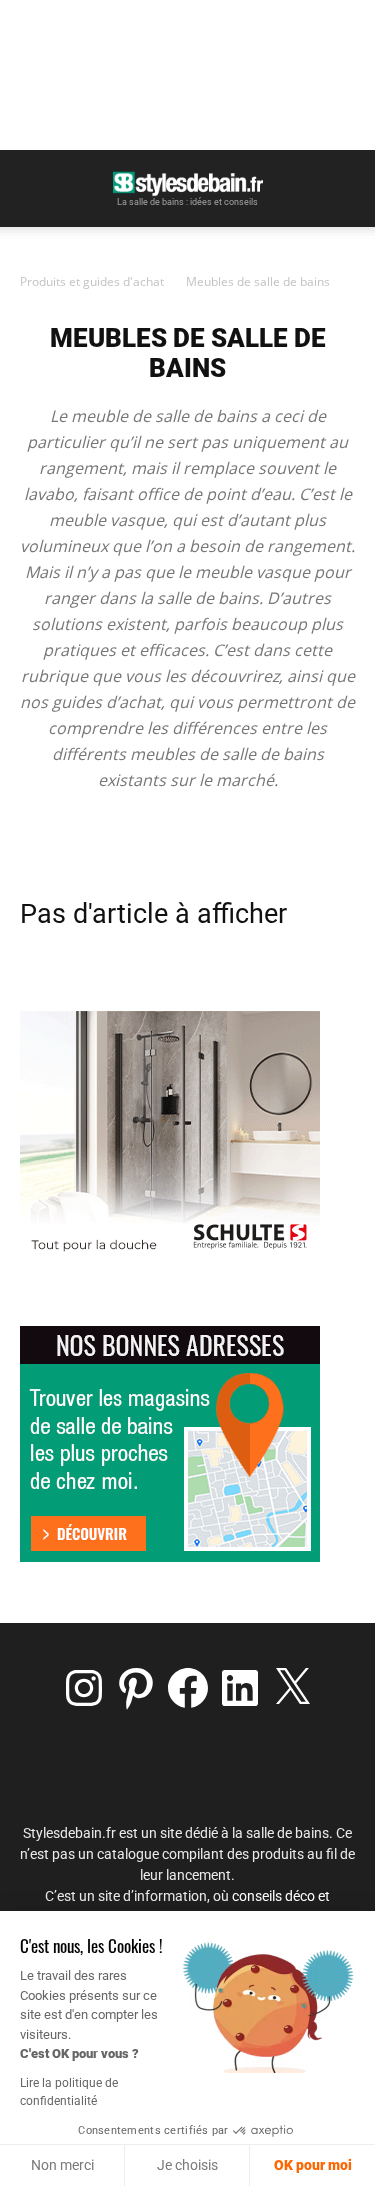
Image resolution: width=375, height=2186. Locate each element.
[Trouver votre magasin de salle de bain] (170, 1556)
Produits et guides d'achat (92, 281)
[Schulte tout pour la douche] (170, 1255)
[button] (34, 187)
